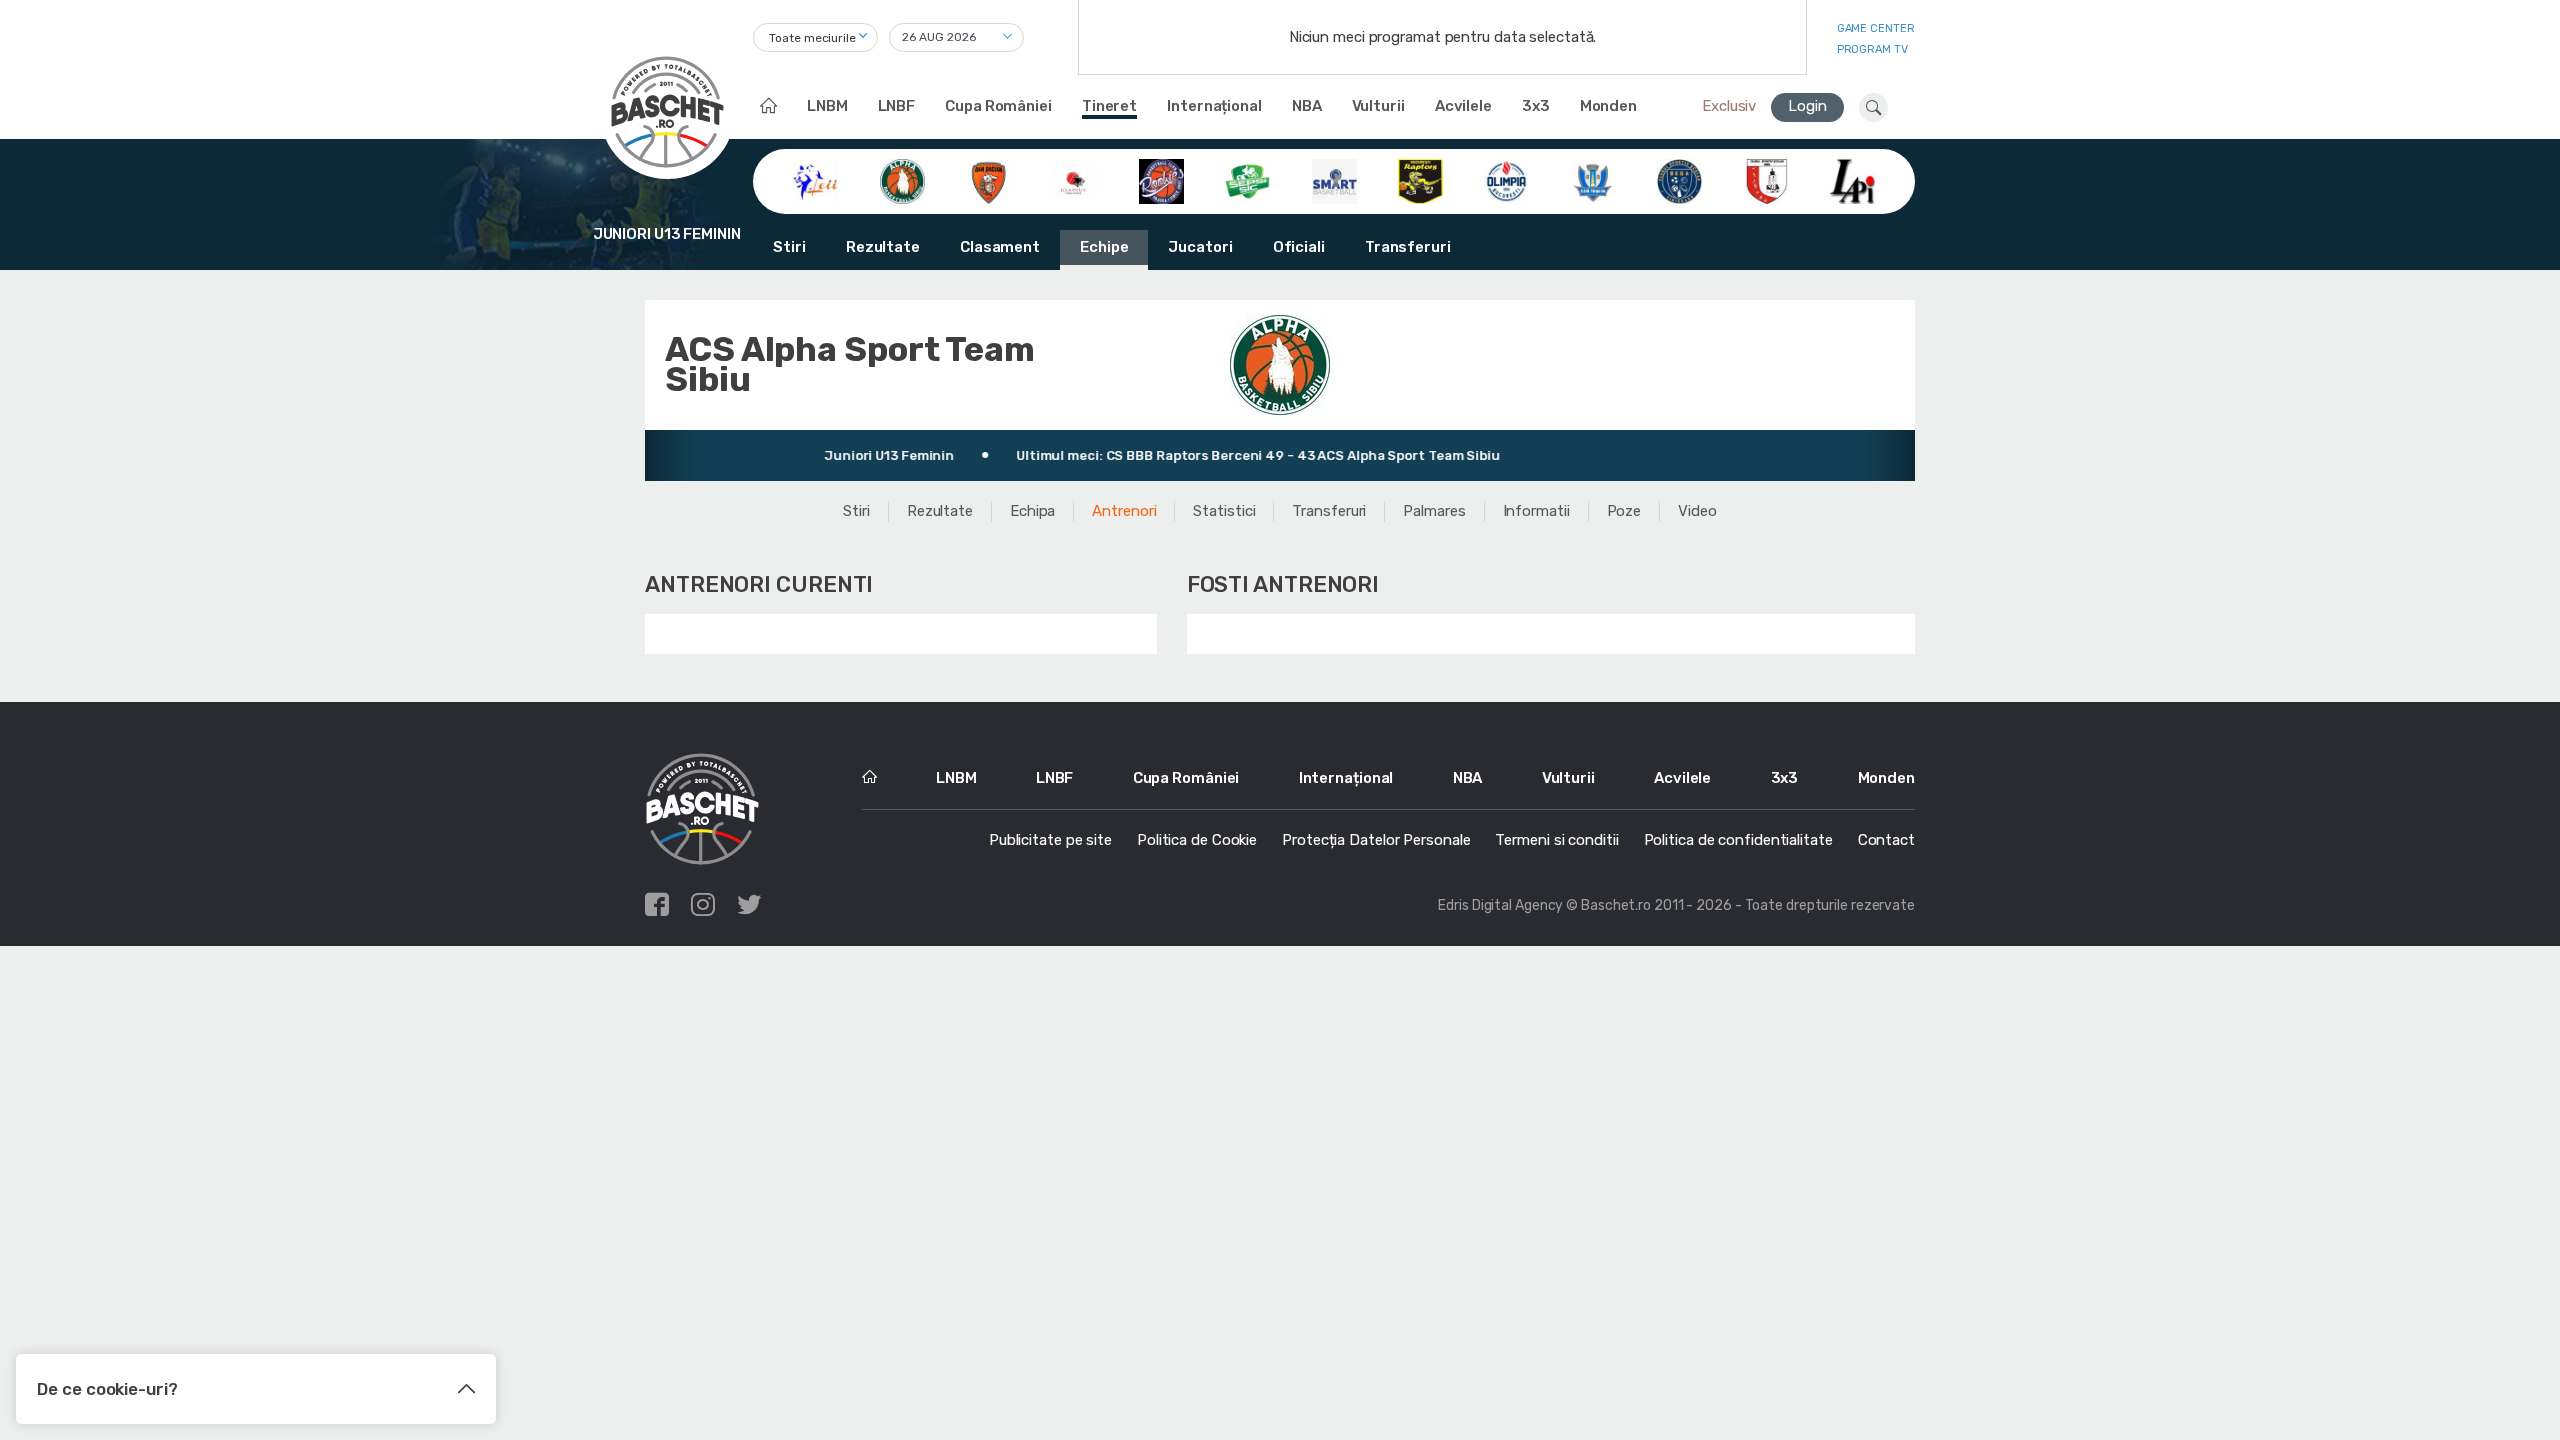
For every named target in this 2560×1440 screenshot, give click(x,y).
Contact (1886, 840)
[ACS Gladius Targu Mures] (1075, 180)
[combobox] (815, 37)
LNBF (897, 106)
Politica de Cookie (1197, 840)
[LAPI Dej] (1852, 180)
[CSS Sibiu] (1766, 180)
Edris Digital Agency (1500, 905)
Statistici (1224, 511)
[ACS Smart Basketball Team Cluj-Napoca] (1334, 180)
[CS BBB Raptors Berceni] (1420, 180)
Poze (1624, 511)
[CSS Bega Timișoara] (1679, 180)
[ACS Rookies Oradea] (1161, 180)
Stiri (789, 247)
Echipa (1032, 511)
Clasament (1000, 247)
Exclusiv (1729, 106)
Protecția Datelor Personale (1376, 840)
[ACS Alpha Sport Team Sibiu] (902, 180)
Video (1697, 511)
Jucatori (1200, 247)
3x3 (1536, 106)
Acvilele (1463, 106)
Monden (1608, 106)
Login (1807, 106)
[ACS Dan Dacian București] (988, 180)
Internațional (1214, 106)
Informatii (1536, 511)
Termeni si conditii (1556, 840)
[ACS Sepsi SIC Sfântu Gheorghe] (1247, 180)
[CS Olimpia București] (1506, 180)
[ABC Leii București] (815, 180)
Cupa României (998, 106)
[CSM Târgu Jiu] (1593, 180)
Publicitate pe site (1050, 840)
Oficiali (1299, 247)
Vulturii (1378, 106)
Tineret (1109, 106)
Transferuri (1408, 247)
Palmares (1434, 511)
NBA (1307, 106)
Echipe (1104, 247)
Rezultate (883, 247)
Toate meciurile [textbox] (812, 38)
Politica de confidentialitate (1738, 840)
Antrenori (1124, 511)
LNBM (827, 106)
